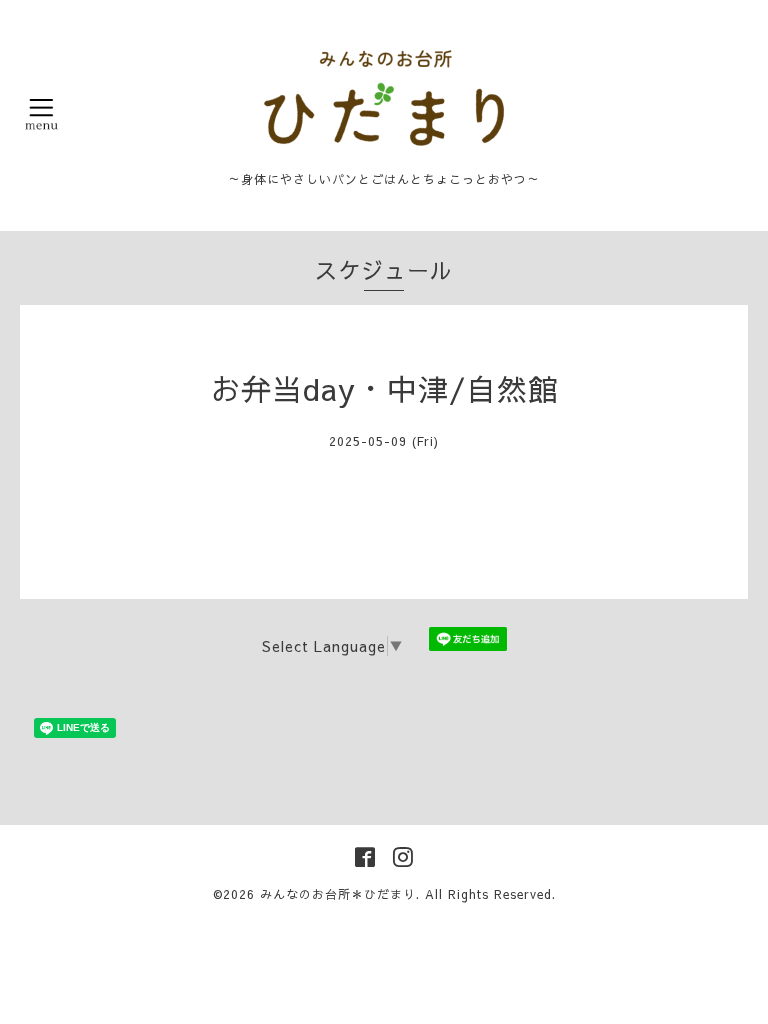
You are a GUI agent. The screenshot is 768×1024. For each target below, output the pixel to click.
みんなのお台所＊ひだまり (338, 894)
